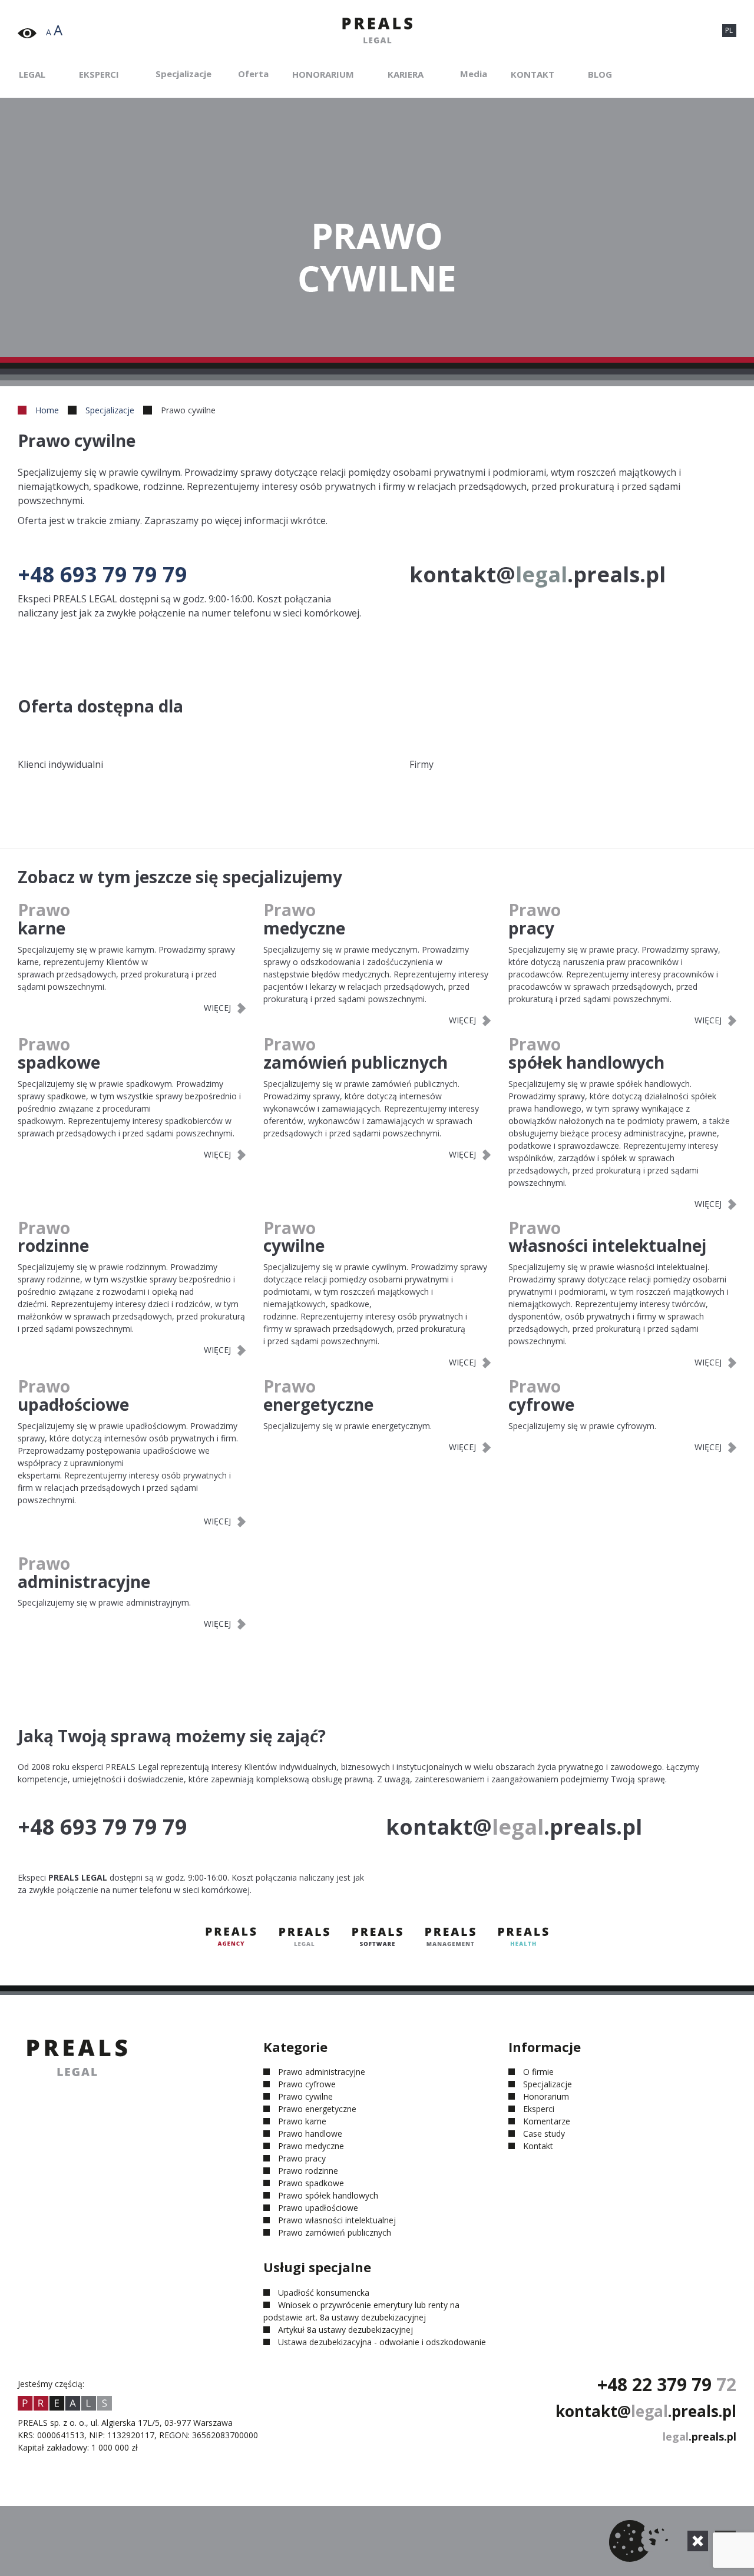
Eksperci (99, 74)
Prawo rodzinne (308, 2171)
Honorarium (323, 74)
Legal (32, 74)
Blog (600, 74)
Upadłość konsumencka (324, 2292)
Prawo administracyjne (322, 2072)
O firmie (538, 2072)
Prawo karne (302, 2121)
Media (474, 74)
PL (729, 30)
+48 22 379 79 (667, 2384)
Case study (544, 2134)
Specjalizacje (183, 74)
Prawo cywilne (305, 2096)
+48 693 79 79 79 (102, 574)
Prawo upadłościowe (318, 2208)
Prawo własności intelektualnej (337, 2220)
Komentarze (547, 2121)
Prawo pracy (302, 2158)
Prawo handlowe (310, 2134)
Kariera (406, 74)
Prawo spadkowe (311, 2183)
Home (47, 410)
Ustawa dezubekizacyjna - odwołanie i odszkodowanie (382, 2342)
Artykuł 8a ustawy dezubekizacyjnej (345, 2330)
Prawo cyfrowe (307, 2084)
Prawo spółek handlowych (328, 2195)
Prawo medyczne (311, 2146)
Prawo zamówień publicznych (335, 2232)
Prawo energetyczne (317, 2109)
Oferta (253, 74)
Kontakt (533, 74)
